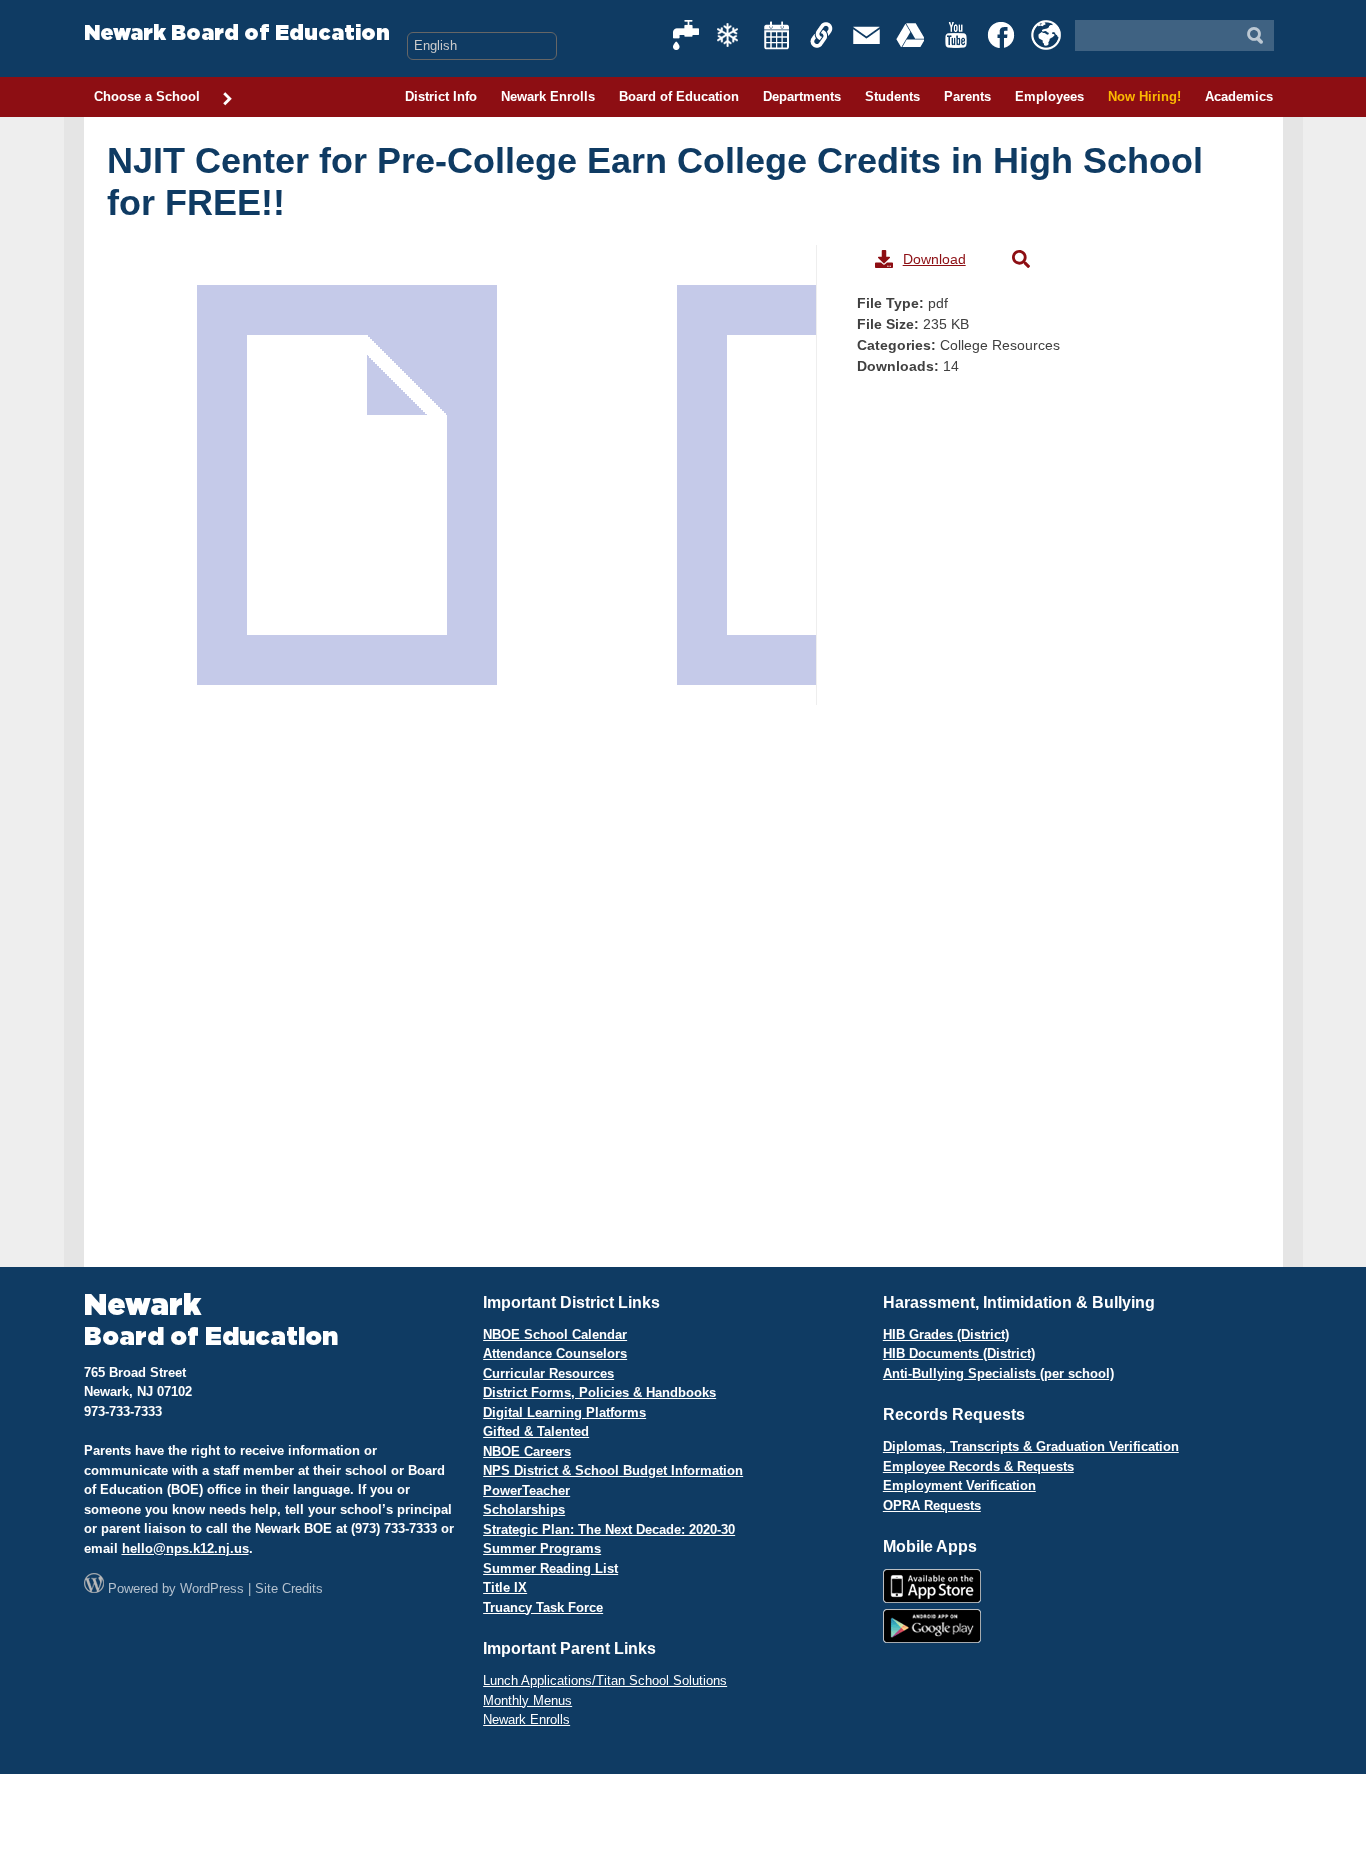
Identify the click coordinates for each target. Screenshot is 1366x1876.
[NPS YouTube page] (957, 35)
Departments (802, 96)
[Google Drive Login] (912, 35)
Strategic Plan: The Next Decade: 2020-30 (609, 1529)
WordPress (212, 1588)
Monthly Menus (527, 1700)
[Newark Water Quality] (687, 35)
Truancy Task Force (543, 1607)
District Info (441, 96)
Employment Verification (959, 1485)
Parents (967, 96)
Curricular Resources (548, 1373)
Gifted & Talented (536, 1431)
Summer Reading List (550, 1568)
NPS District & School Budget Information (613, 1470)
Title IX (505, 1587)
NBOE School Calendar (555, 1334)
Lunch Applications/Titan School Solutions (605, 1680)
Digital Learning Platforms (564, 1412)
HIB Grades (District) (946, 1334)
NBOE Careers (527, 1451)
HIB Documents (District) (959, 1353)
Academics (1239, 96)
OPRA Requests (932, 1505)
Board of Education (679, 96)
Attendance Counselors (555, 1353)
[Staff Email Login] (867, 35)
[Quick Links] (822, 35)
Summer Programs (542, 1548)
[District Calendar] (777, 35)
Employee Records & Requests (978, 1466)
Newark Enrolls (548, 96)
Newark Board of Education (237, 33)
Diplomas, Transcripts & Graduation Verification (1031, 1446)
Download (934, 259)
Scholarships (524, 1509)
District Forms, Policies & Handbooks (599, 1392)
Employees (1049, 96)
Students (892, 96)
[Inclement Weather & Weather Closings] (732, 35)
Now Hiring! (1144, 96)
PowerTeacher (526, 1490)
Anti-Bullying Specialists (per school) (998, 1373)
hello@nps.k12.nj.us (185, 1548)
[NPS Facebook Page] (1002, 35)
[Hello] (1046, 35)
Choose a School (147, 96)
